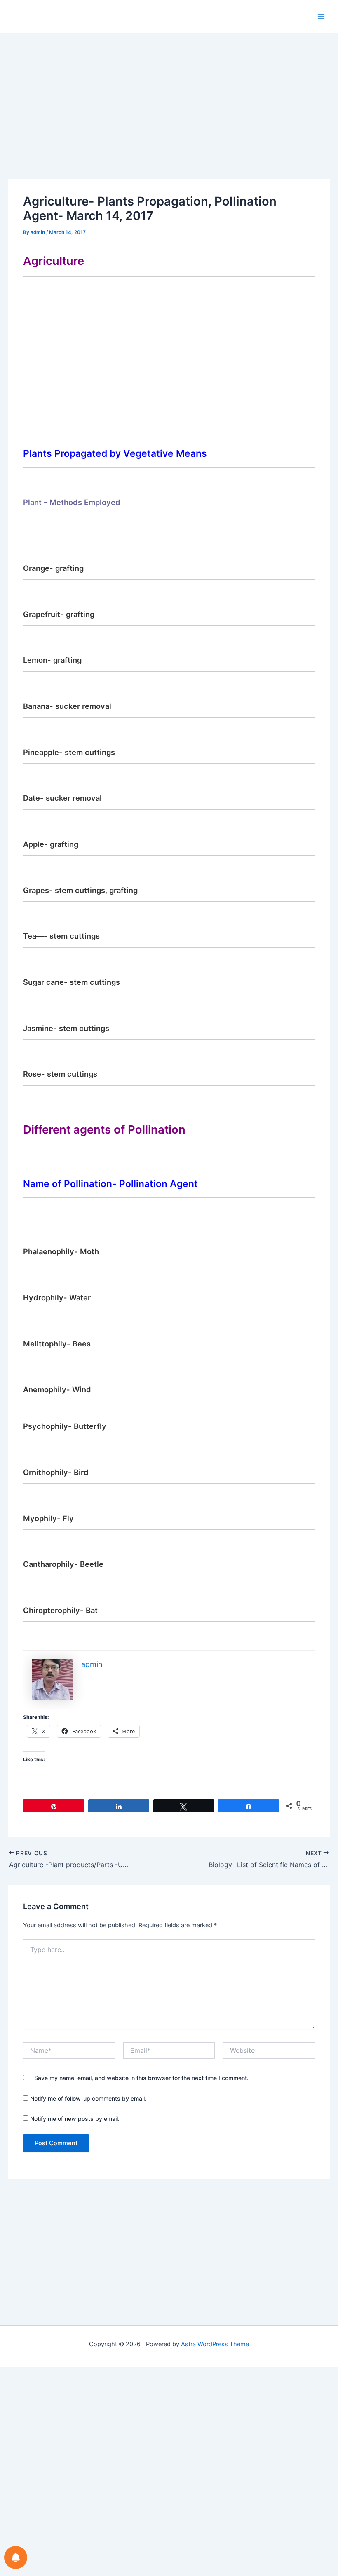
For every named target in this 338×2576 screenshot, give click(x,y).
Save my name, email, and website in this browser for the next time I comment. (141, 2078)
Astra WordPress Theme (215, 2344)
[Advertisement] (169, 118)
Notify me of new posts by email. (75, 2119)
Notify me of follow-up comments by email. (88, 2098)
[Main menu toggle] (321, 16)
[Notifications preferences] (16, 2557)
